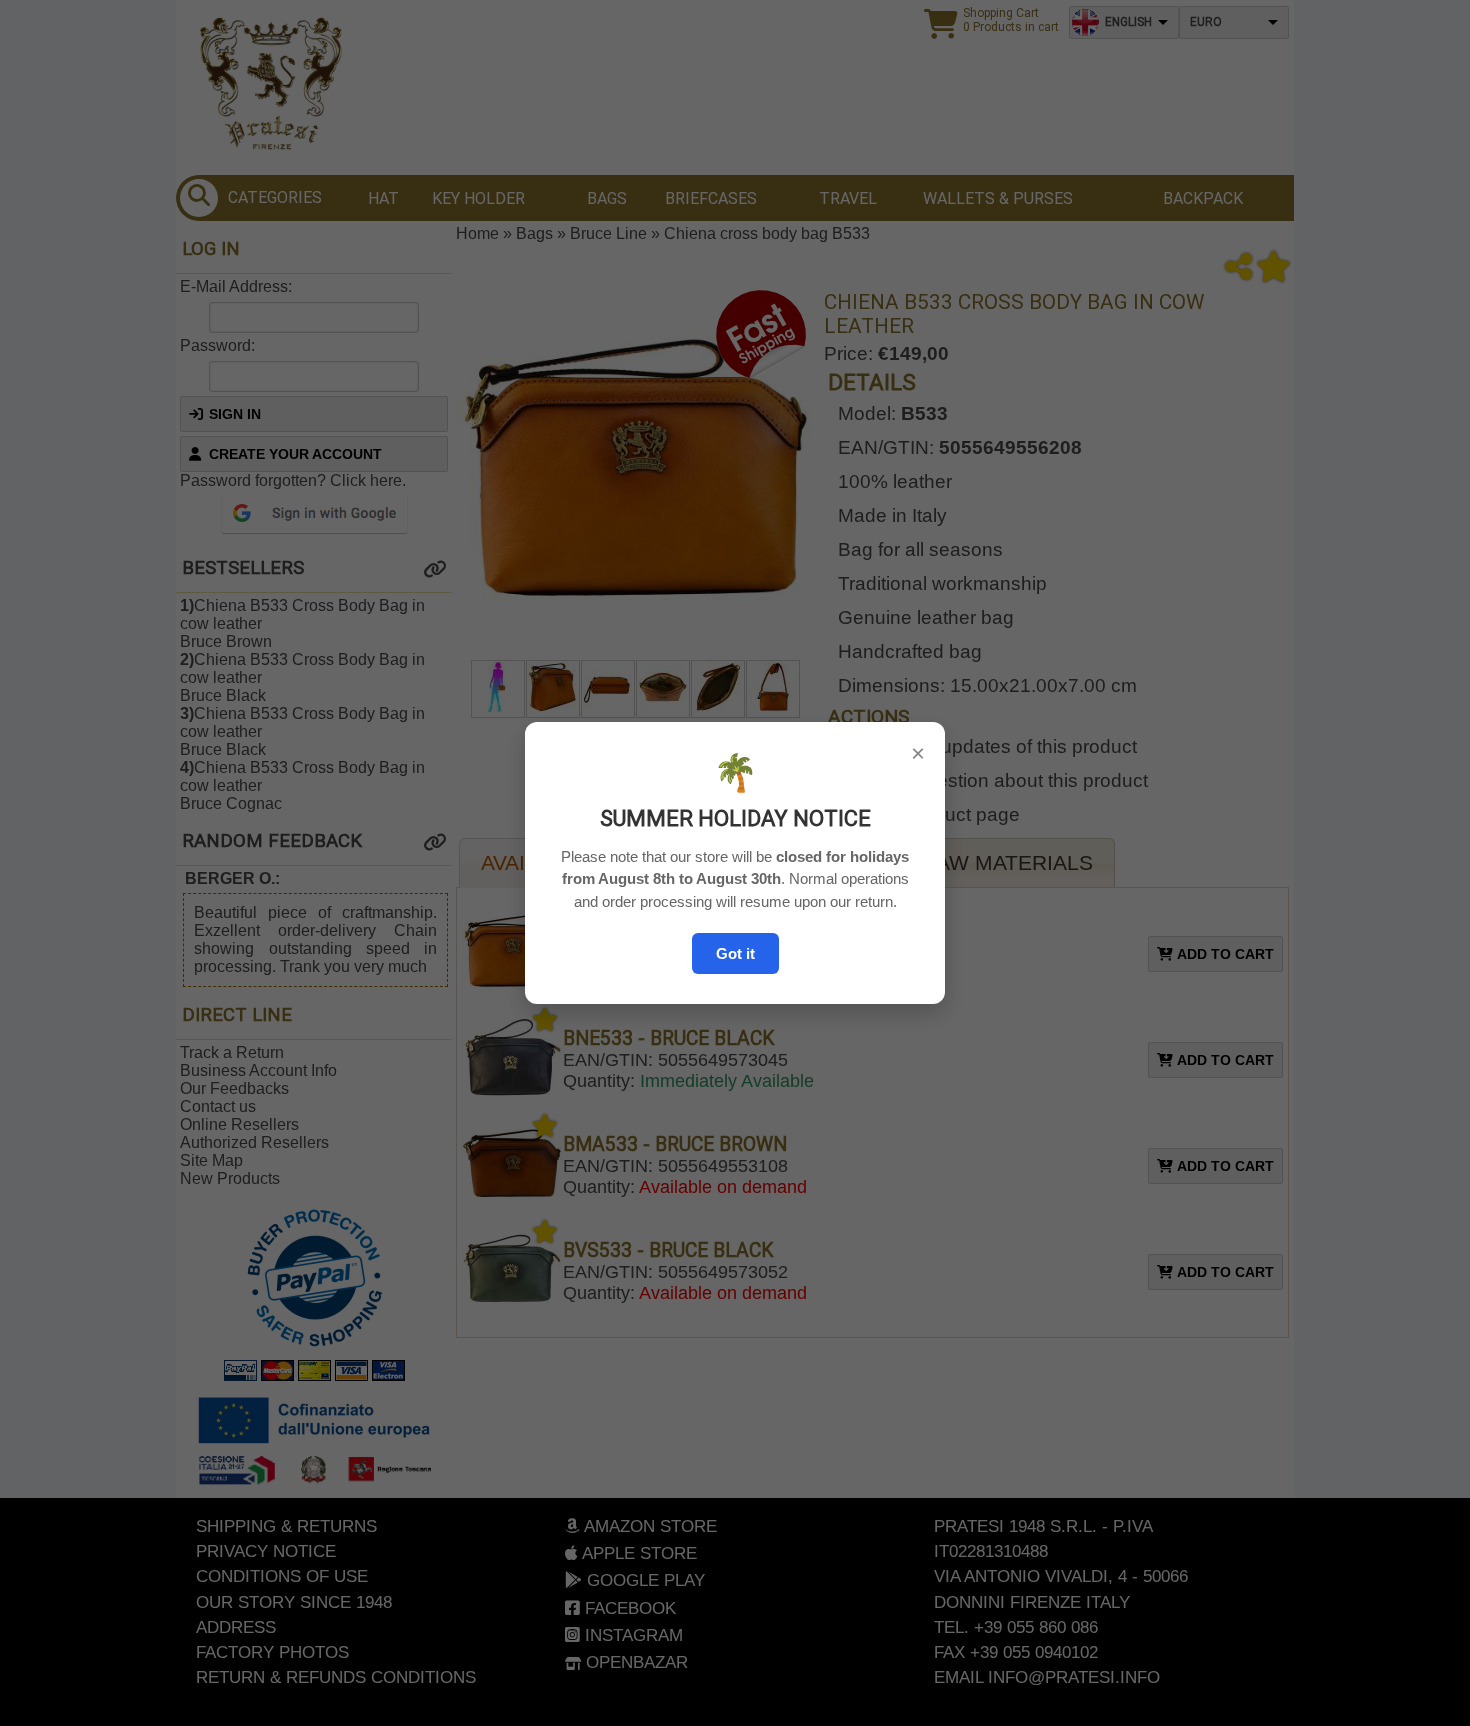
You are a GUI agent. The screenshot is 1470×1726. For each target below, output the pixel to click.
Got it (735, 953)
